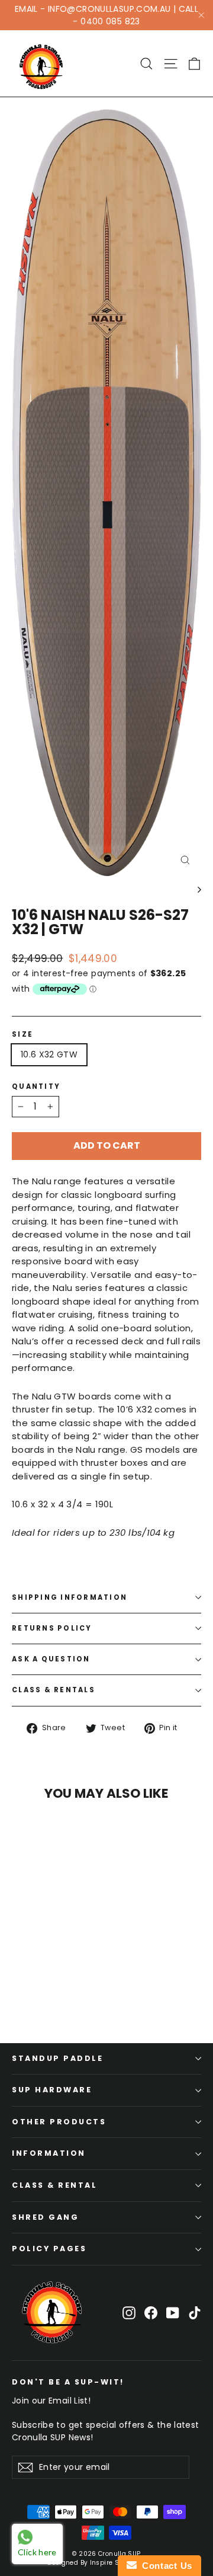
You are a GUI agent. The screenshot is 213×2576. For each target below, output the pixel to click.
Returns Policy (52, 1628)
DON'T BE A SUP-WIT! (68, 2382)
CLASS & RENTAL (54, 2185)
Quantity (36, 1087)
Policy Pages (49, 2249)
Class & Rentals (54, 1690)
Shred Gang (45, 2217)
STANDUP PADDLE (57, 2058)
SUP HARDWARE (52, 2090)
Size (22, 1035)
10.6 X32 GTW (49, 1054)
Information (49, 2153)
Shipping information (70, 1597)
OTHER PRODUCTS (59, 2122)
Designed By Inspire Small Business (106, 2563)
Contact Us (164, 2566)
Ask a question (51, 1659)
